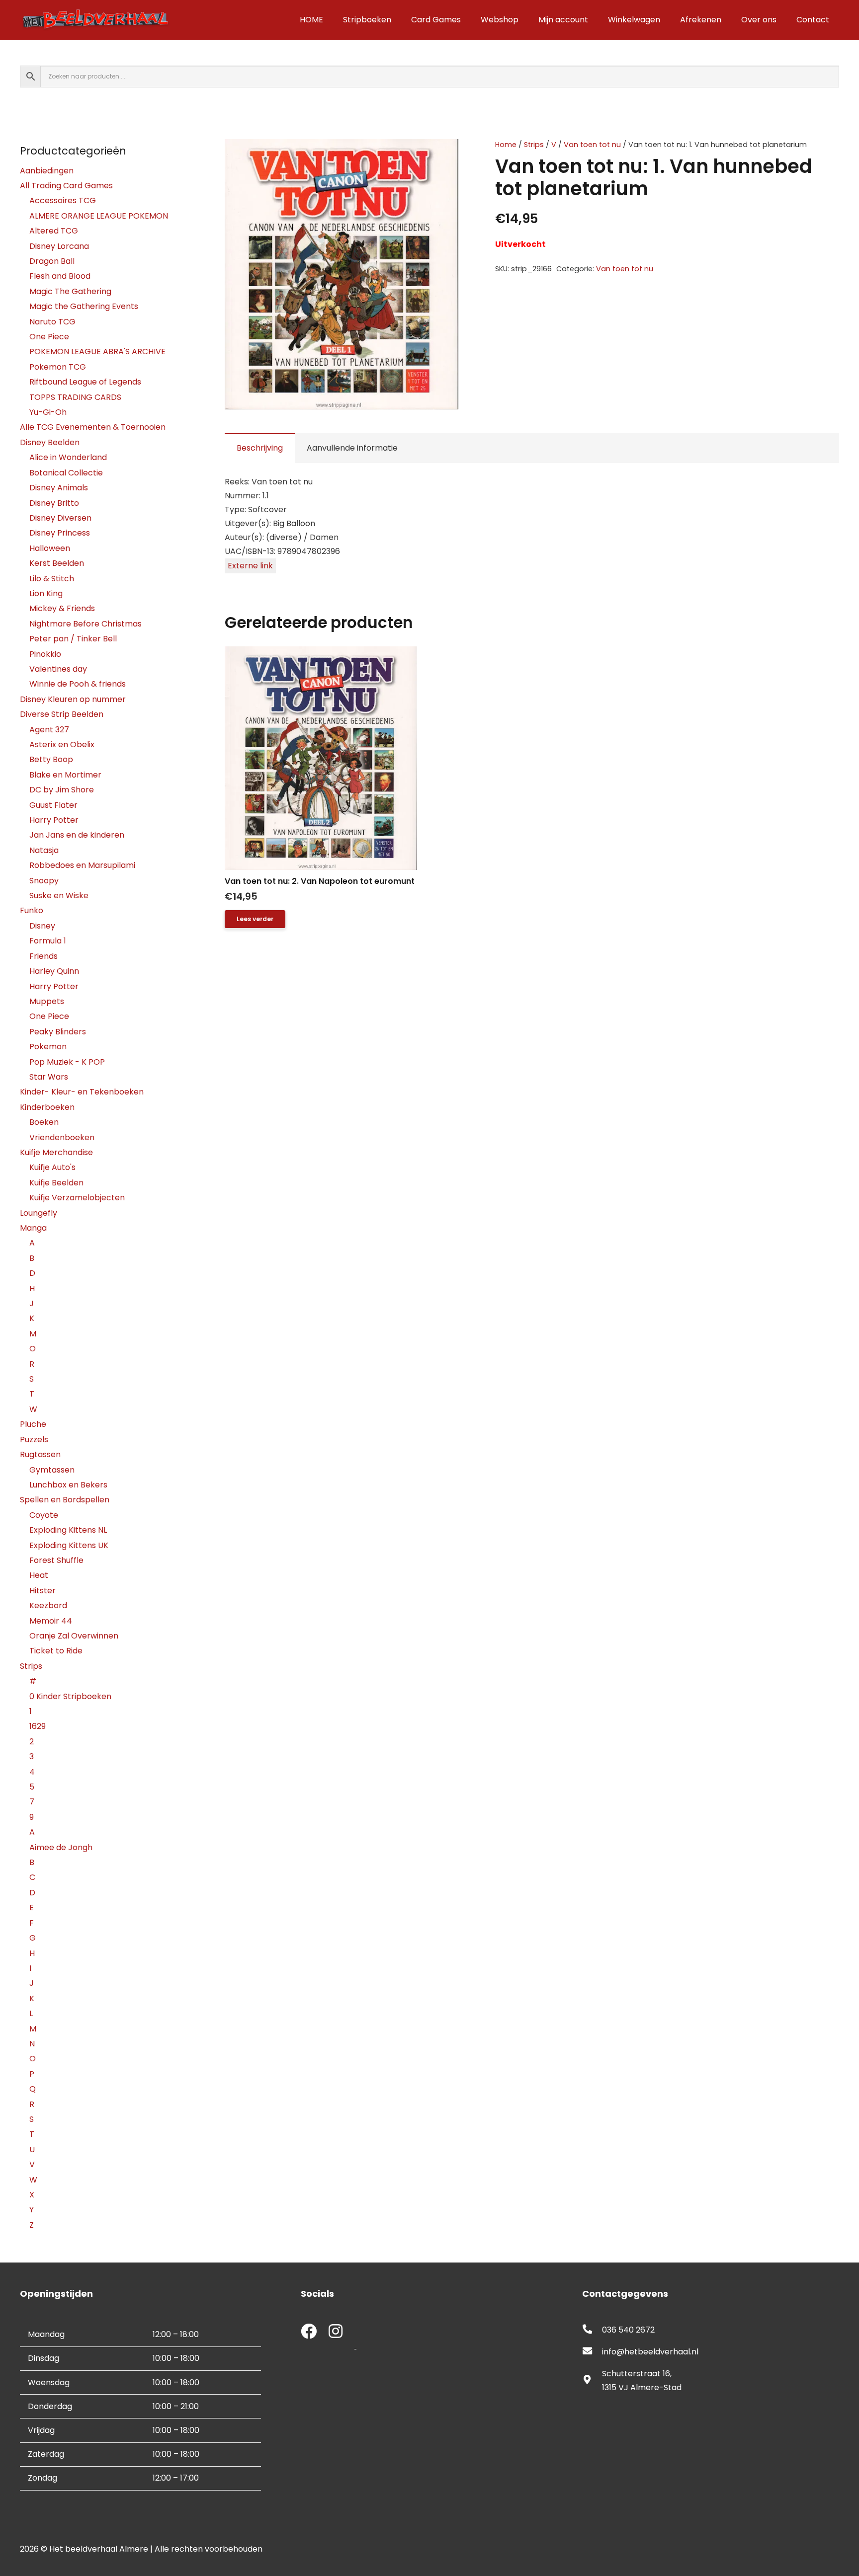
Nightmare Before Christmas (86, 624)
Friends (43, 956)
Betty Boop (51, 759)
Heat (39, 1575)
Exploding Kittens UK (69, 1545)
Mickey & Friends (62, 608)
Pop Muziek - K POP (67, 1062)
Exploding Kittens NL (68, 1530)
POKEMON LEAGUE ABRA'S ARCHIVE (97, 351)
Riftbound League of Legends (85, 382)
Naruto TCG (52, 322)
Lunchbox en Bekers (68, 1485)
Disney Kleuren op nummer (73, 699)
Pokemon (48, 1047)
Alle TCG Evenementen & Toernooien (93, 427)
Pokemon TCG (58, 367)
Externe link (250, 566)
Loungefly (39, 1213)
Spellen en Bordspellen (65, 1500)
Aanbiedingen (47, 171)
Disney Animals (59, 488)
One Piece (49, 337)
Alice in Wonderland (68, 457)
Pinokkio (45, 654)
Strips (534, 145)
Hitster (43, 1591)
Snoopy (44, 881)
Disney (42, 926)
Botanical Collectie (66, 473)
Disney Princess (60, 533)
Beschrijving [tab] (260, 448)
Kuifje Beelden (56, 1183)
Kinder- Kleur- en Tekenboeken (82, 1092)
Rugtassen (40, 1454)
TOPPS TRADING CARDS (75, 397)
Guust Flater (53, 805)
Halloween (50, 548)
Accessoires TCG (63, 200)
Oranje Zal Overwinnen (74, 1636)
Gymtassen (52, 1470)
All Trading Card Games (66, 186)
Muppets (47, 1001)
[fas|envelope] (592, 2352)
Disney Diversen (60, 518)
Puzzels (34, 1440)
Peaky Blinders (58, 1032)
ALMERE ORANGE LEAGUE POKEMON (99, 216)
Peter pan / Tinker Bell (73, 639)
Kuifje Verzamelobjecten (77, 1198)
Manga (33, 1228)
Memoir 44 (51, 1621)
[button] (442, 155)
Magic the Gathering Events (84, 306)
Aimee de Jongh (61, 1847)
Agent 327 (49, 730)
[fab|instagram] (336, 2332)
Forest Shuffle (56, 1560)
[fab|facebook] (309, 2332)
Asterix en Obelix (62, 744)
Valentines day (58, 669)
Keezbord (48, 1605)
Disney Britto (54, 503)
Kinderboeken (47, 1107)
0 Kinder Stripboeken (70, 1696)
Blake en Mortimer (65, 775)
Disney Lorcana (59, 246)
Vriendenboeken (62, 1137)
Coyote (44, 1515)
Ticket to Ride (56, 1651)
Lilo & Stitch (52, 579)
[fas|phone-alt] (592, 2330)
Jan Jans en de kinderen (77, 835)
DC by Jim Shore (62, 790)
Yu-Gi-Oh (48, 412)
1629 (38, 1726)
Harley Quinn (54, 971)
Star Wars (49, 1077)
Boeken (44, 1122)
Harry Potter (54, 820)
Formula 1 (48, 941)
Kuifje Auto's (52, 1167)
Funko (32, 910)
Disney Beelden (50, 442)
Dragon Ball (52, 261)
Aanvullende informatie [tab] (352, 448)
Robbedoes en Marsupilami (82, 865)
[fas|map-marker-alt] (592, 2381)
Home (506, 145)
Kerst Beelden (57, 563)
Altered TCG (54, 231)
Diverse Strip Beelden (62, 714)
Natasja (44, 850)
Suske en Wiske (59, 896)
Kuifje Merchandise (56, 1152)
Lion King (46, 593)
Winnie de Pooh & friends (78, 684)
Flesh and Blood (60, 276)
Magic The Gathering (70, 291)
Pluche (33, 1424)
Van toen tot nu (592, 145)
